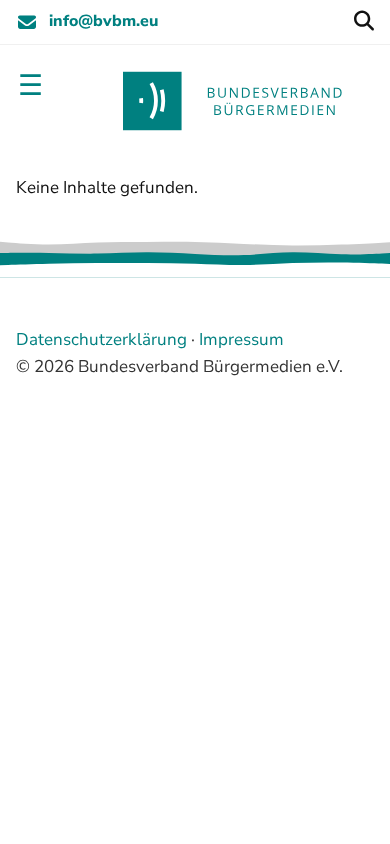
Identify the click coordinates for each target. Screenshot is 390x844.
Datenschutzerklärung (101, 339)
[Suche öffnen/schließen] (363, 22)
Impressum (241, 339)
